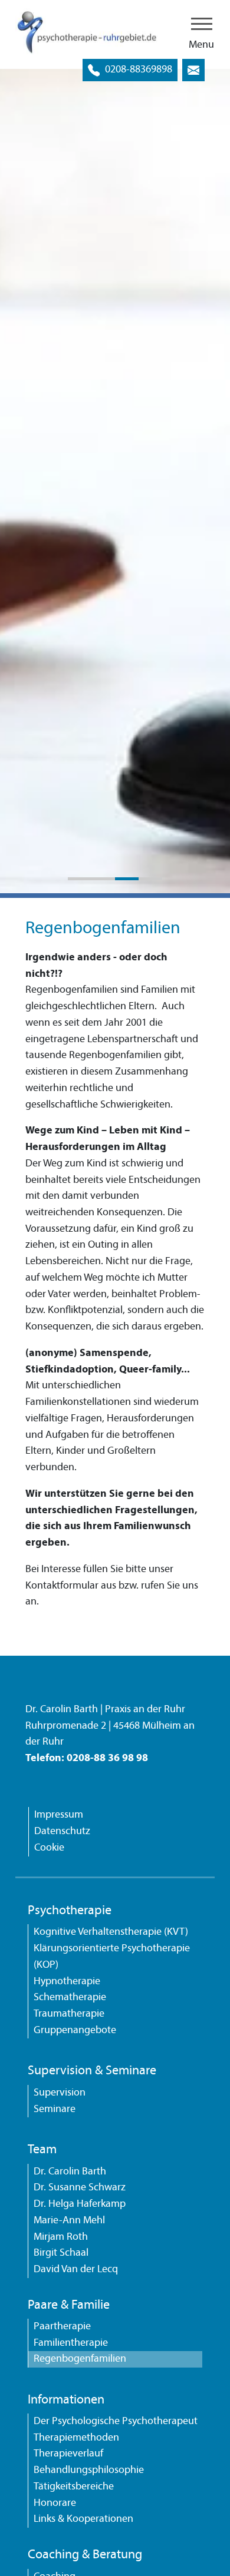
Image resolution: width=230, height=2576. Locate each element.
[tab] (80, 879)
